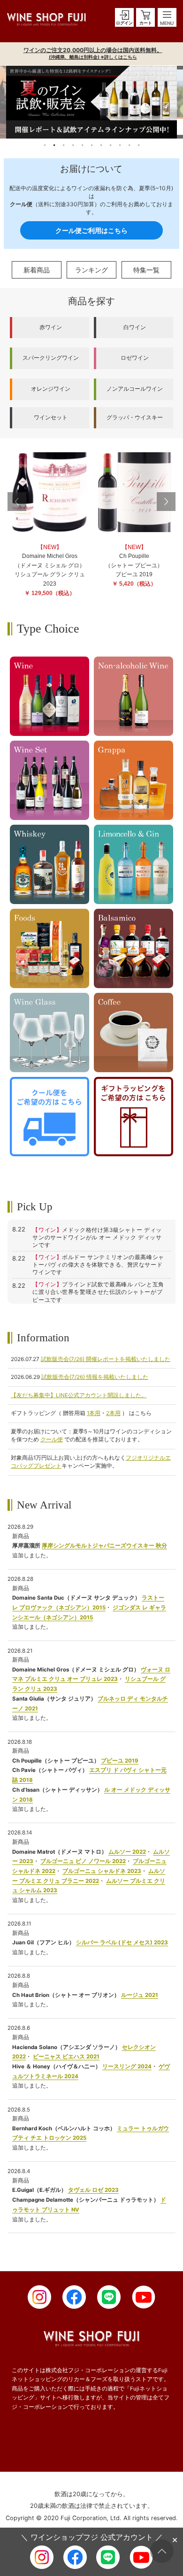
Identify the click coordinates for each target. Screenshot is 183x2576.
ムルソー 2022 (127, 1852)
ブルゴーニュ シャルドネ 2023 (102, 1871)
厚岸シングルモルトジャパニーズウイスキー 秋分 (104, 1546)
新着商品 (37, 270)
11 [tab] (138, 145)
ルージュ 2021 (140, 1995)
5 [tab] (82, 145)
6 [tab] (91, 145)
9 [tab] (120, 145)
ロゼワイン (135, 358)
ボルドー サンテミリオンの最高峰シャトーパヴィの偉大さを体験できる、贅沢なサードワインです (98, 1265)
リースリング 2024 (127, 2066)
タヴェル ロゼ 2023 (93, 2190)
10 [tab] (129, 145)
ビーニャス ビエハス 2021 (66, 2057)
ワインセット (51, 418)
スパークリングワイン (51, 358)
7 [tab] (101, 145)
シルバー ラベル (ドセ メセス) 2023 (122, 1942)
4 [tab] (73, 145)
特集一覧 (146, 270)
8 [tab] (110, 145)
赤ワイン (51, 327)
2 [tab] (54, 145)
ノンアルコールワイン (135, 389)
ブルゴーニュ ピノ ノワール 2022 (83, 1861)
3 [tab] (63, 145)
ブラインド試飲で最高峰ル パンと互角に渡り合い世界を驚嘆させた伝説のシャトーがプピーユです (98, 1292)
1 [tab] (45, 145)
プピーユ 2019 (120, 1761)
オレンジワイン (51, 389)
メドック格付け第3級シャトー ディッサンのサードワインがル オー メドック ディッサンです (97, 1238)
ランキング (91, 270)
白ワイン (135, 327)
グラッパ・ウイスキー (135, 418)
